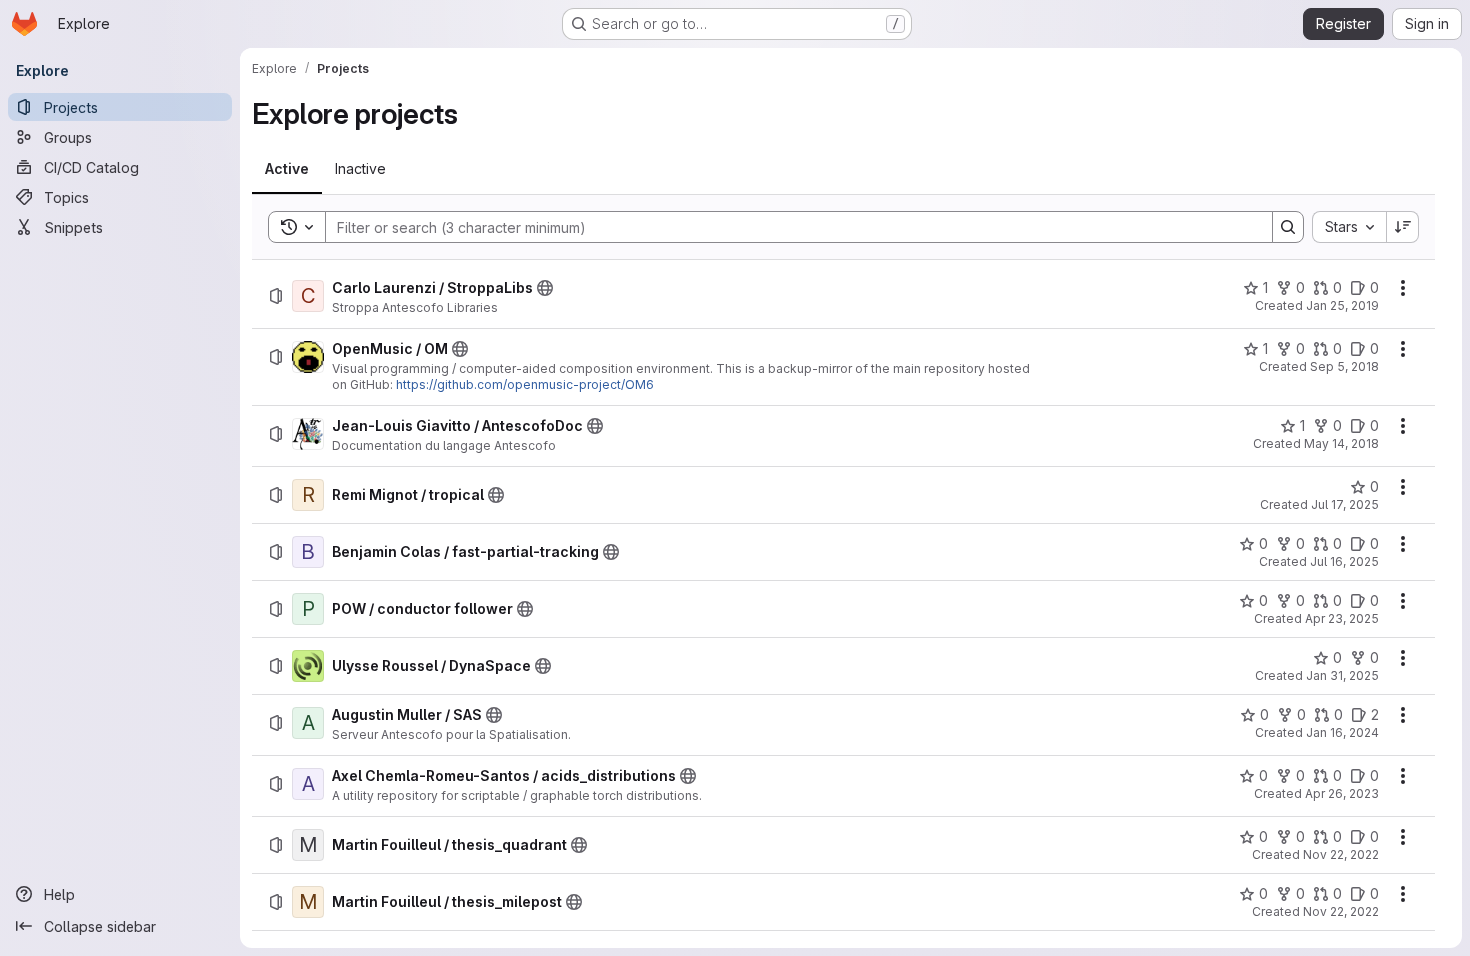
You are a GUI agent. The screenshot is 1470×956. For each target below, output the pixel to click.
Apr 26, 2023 (1342, 793)
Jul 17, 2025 (1345, 504)
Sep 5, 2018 (1344, 366)
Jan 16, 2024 (1342, 732)
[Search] (1288, 227)
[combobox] (1349, 227)
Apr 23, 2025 (1342, 618)
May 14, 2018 (1341, 443)
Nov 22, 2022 (1341, 854)
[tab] (287, 169)
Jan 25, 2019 (1342, 305)
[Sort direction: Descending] (1403, 227)
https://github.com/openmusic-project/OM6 (525, 384)
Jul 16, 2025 (1344, 561)
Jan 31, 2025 (1342, 675)
